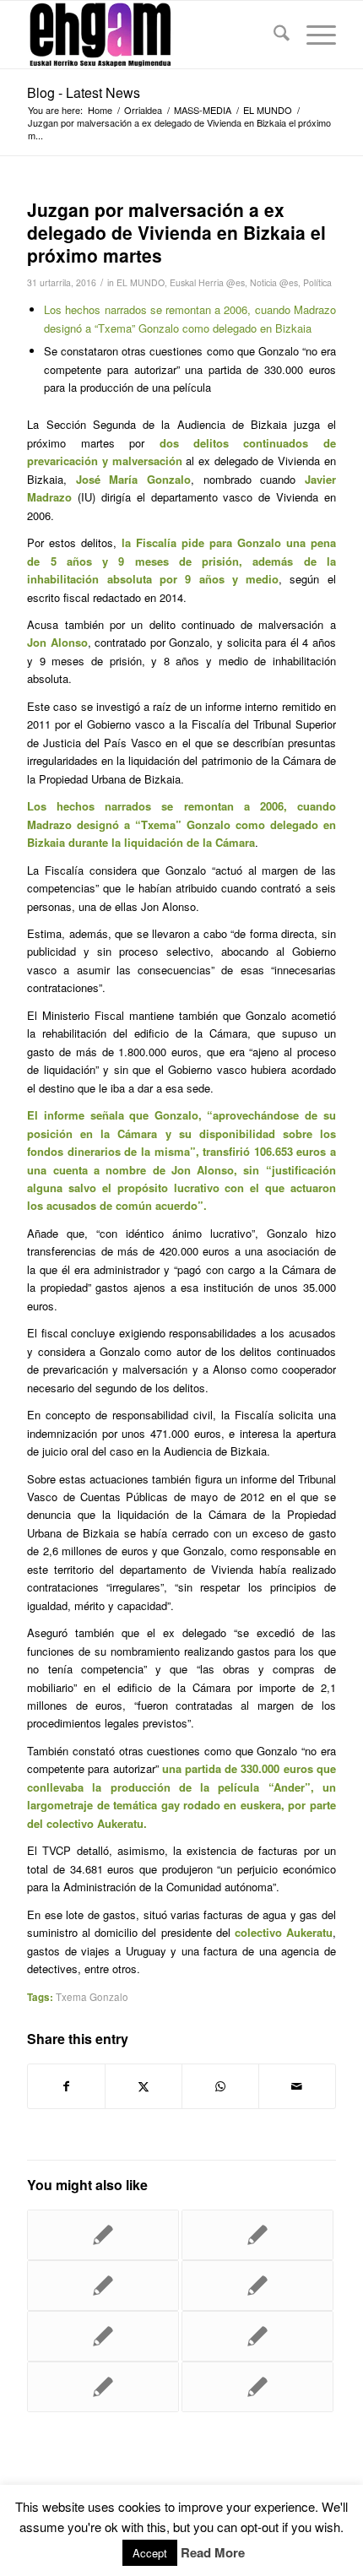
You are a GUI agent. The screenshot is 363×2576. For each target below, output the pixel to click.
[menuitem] (273, 35)
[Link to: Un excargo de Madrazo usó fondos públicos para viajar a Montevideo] (257, 2336)
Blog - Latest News (84, 92)
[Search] (273, 35)
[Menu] (313, 35)
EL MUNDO (141, 282)
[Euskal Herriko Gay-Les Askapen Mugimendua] (150, 35)
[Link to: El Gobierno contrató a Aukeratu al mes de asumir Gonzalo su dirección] (257, 2235)
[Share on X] (144, 2086)
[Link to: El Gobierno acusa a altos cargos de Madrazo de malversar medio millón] (257, 2387)
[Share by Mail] (297, 2086)
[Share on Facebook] (66, 2086)
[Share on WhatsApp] (220, 2086)
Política (317, 282)
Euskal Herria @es (207, 282)
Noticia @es (274, 282)
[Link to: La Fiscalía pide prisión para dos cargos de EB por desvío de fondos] (103, 2235)
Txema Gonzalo (92, 1997)
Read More (213, 2553)
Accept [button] (150, 2553)
